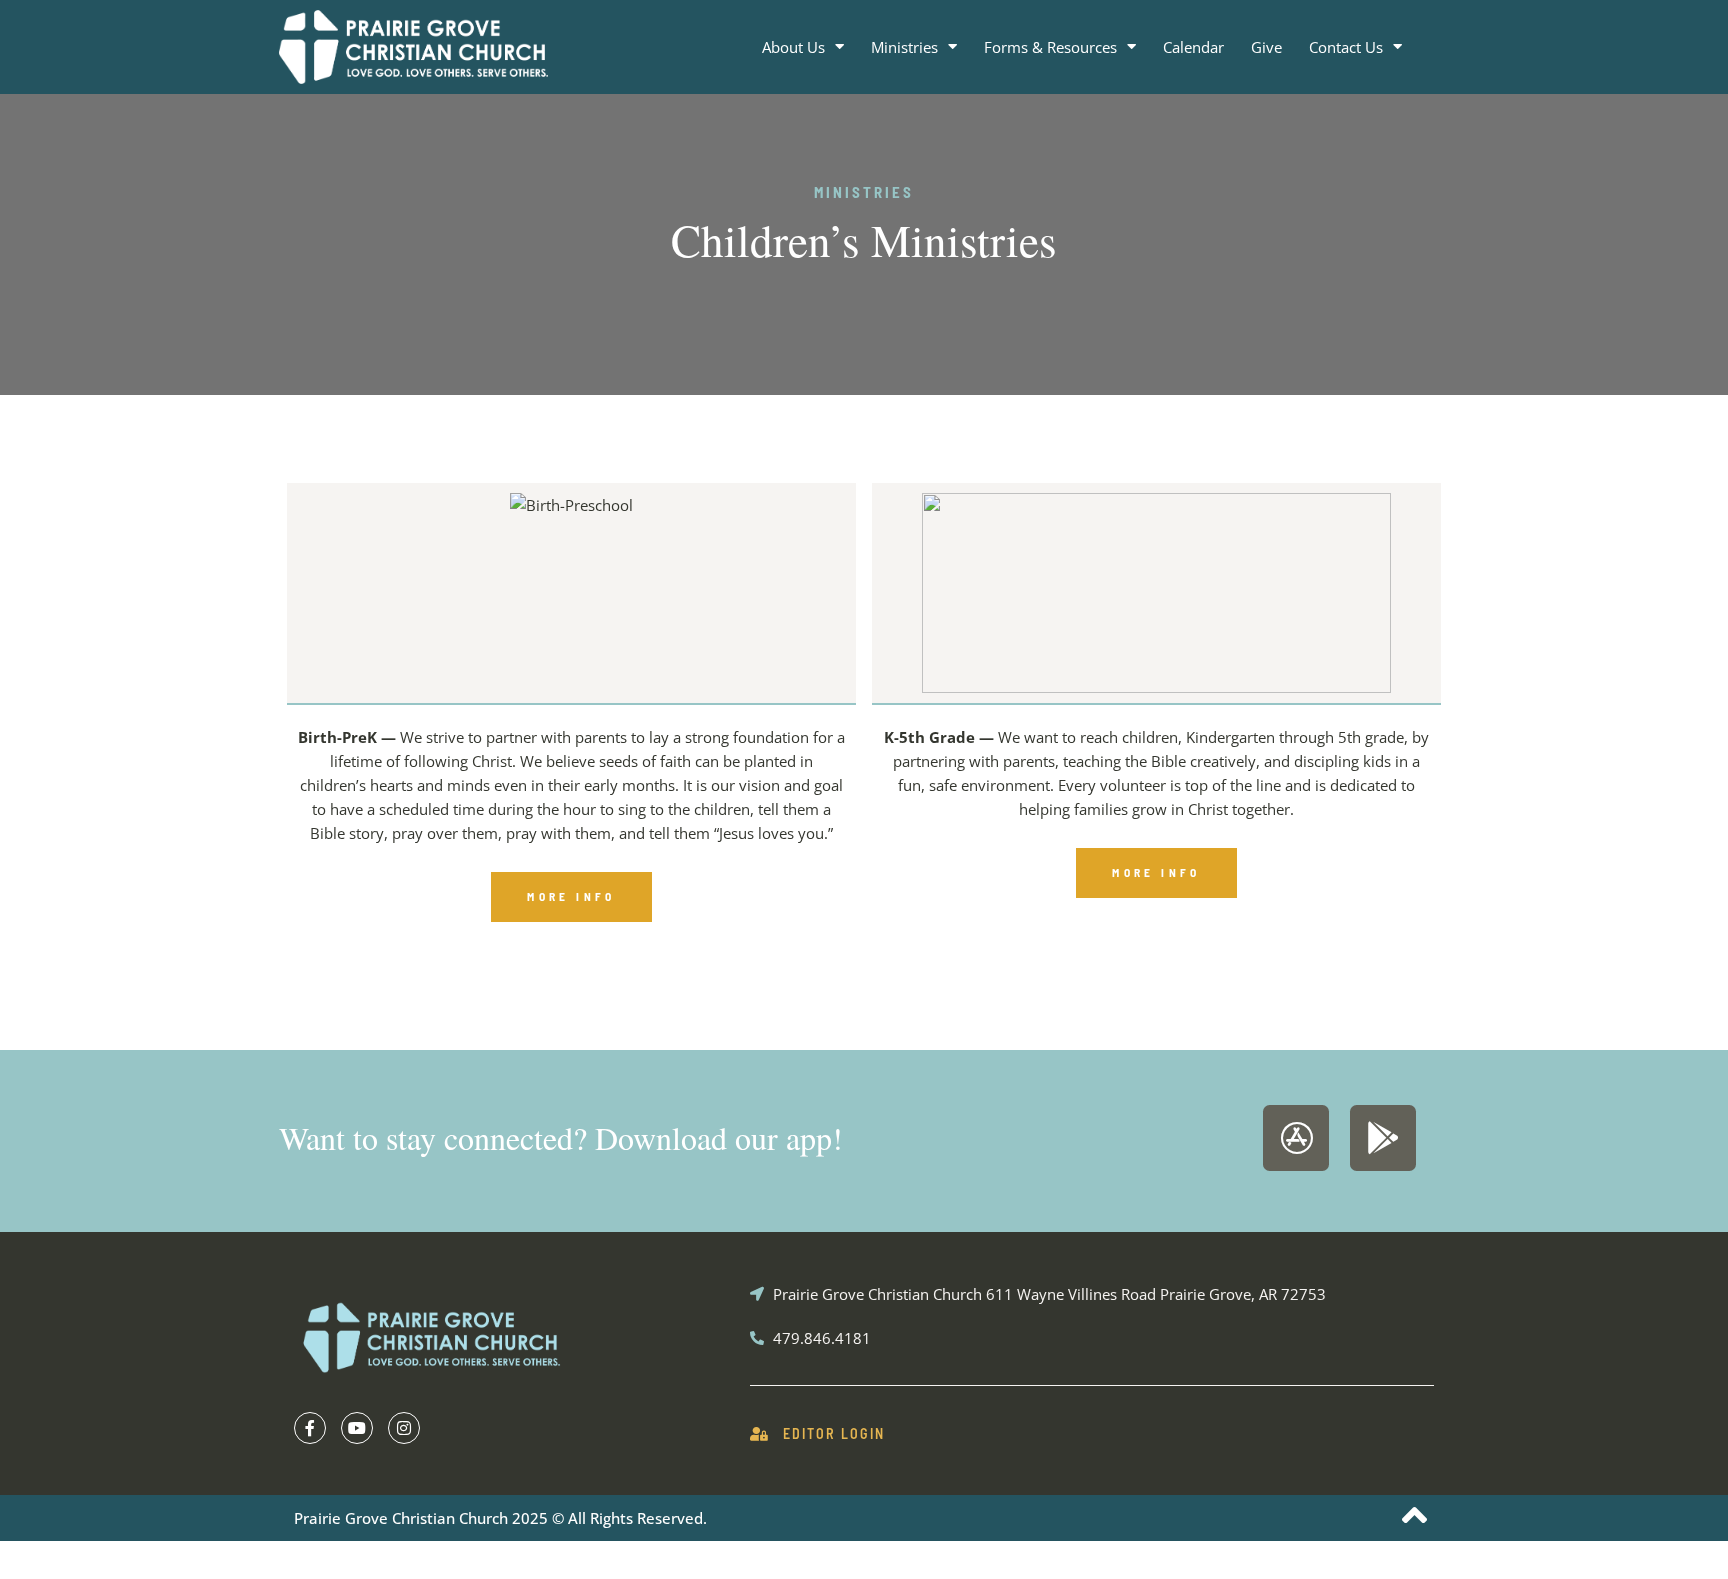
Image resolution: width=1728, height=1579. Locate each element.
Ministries (904, 47)
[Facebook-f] (310, 1428)
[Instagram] (404, 1428)
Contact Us (1346, 47)
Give (1266, 47)
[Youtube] (357, 1428)
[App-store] (1296, 1138)
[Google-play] (1383, 1138)
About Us (793, 47)
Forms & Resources (1050, 47)
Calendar (1193, 47)
